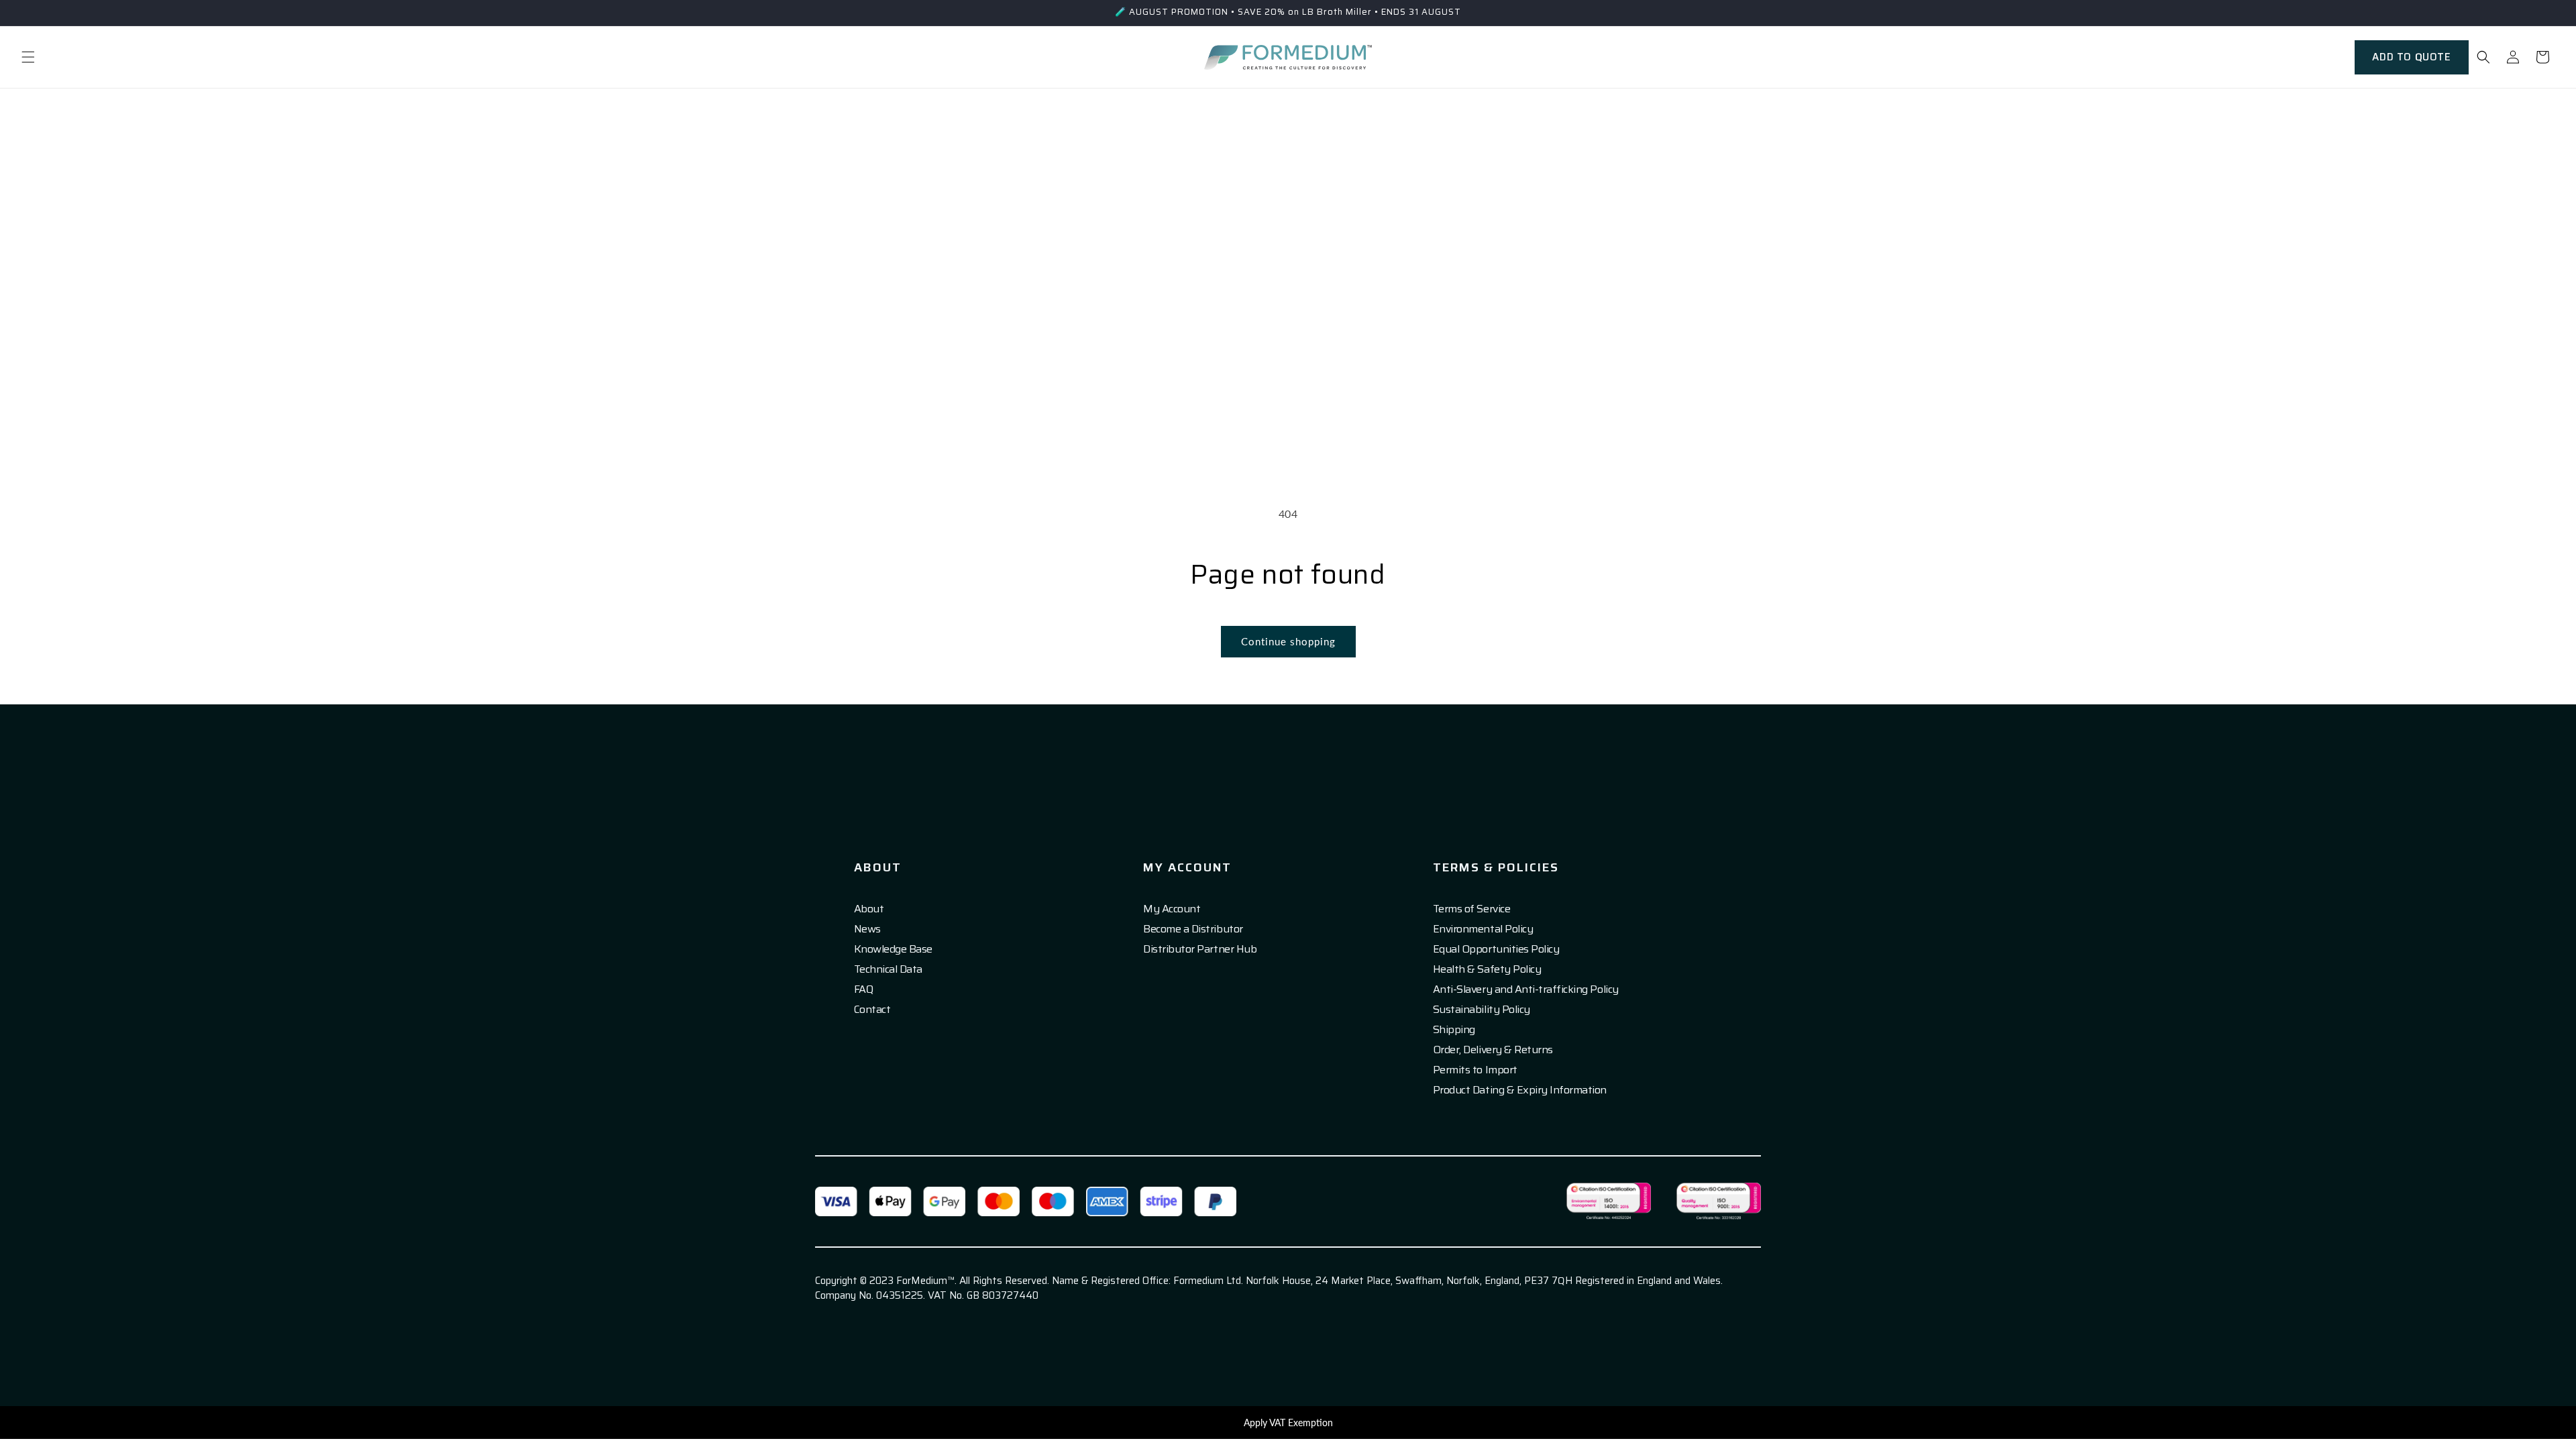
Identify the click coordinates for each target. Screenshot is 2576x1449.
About (869, 909)
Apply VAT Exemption (1288, 1423)
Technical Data (888, 969)
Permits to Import (1475, 1070)
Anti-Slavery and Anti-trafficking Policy (1526, 989)
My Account (1172, 909)
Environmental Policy (1483, 929)
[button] (28, 57)
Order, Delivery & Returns (1493, 1050)
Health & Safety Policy (1487, 969)
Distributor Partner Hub (1200, 949)
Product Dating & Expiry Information (1520, 1090)
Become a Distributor (1193, 929)
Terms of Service (1471, 909)
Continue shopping (1288, 641)
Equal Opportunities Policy (1496, 949)
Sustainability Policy (1482, 1010)
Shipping (1454, 1030)
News (867, 929)
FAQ (864, 989)
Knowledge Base (893, 949)
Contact (872, 1010)
